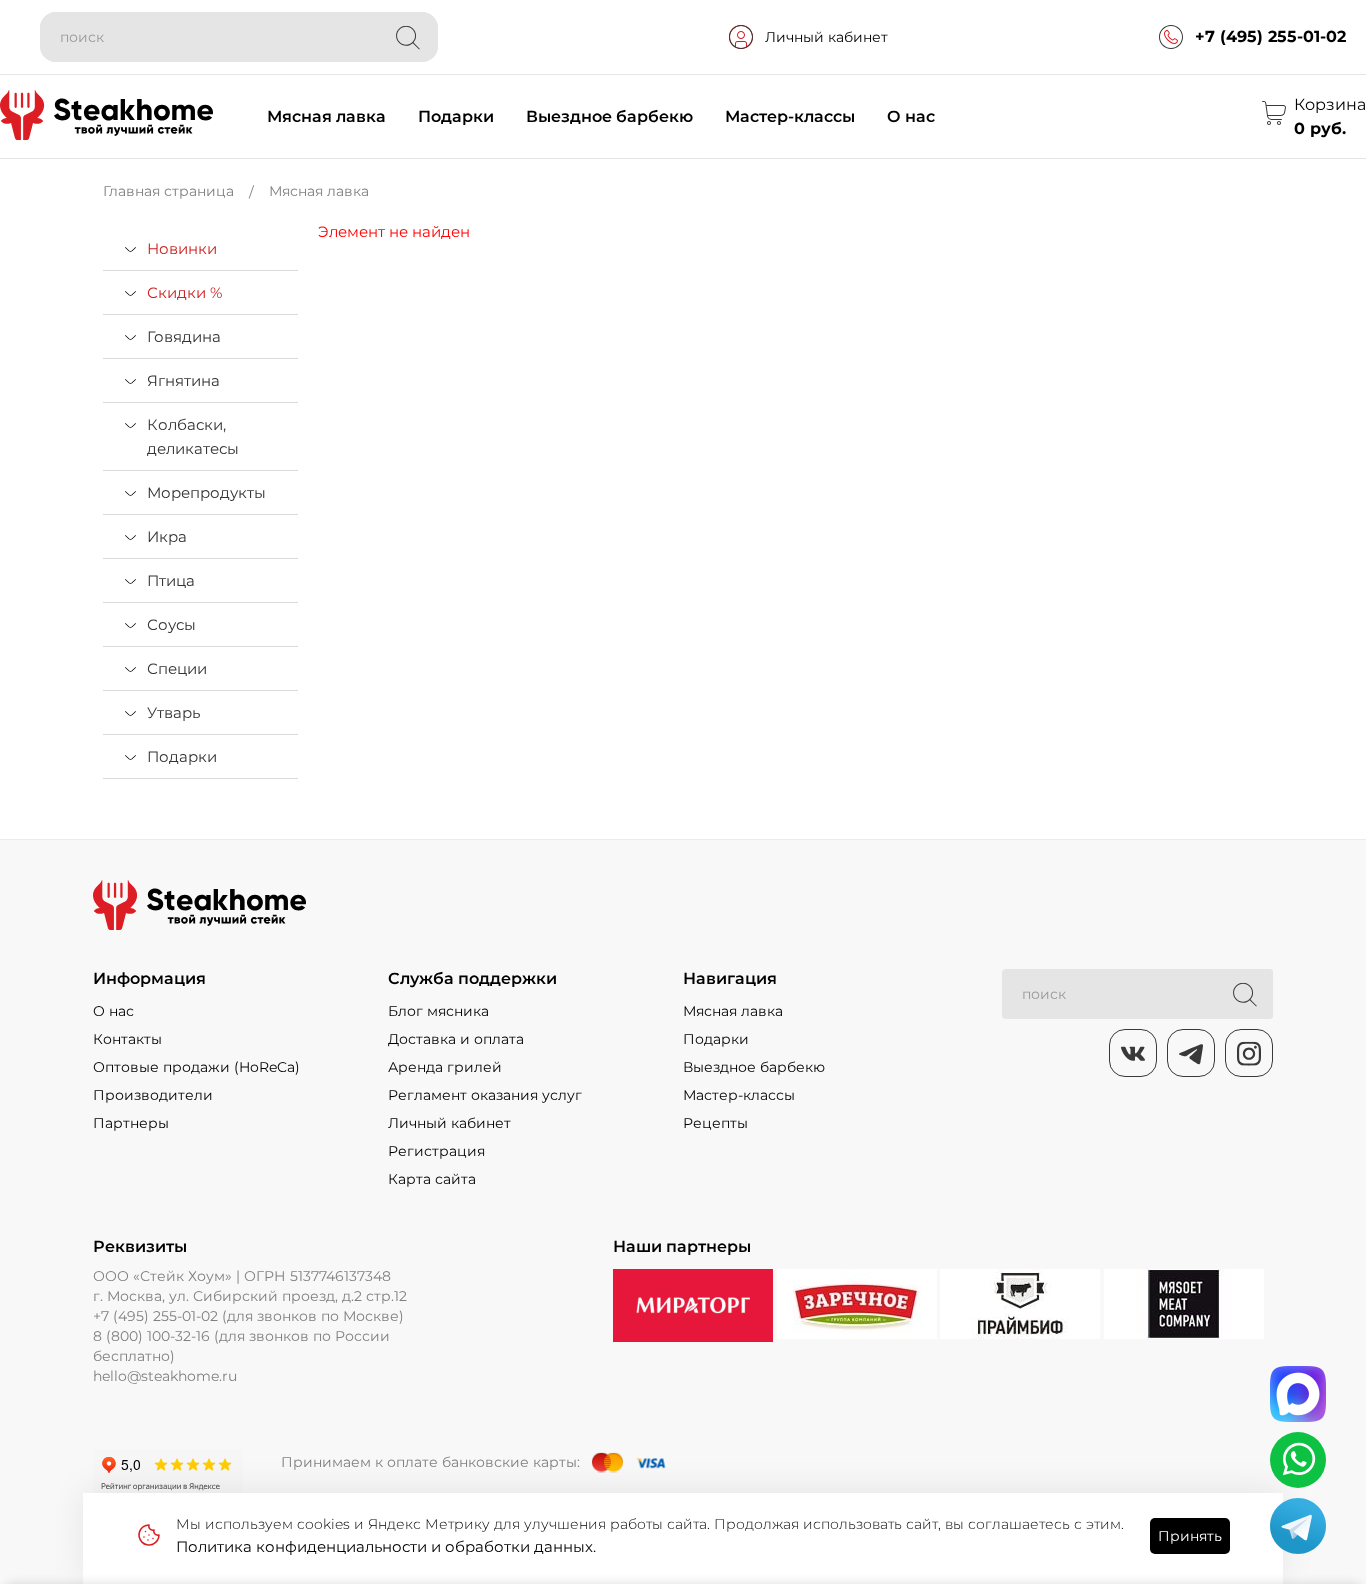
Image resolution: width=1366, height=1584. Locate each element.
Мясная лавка (326, 116)
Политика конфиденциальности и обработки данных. (386, 1546)
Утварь (173, 712)
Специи (177, 668)
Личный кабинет (826, 37)
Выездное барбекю (609, 116)
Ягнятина (183, 380)
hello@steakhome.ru (165, 1376)
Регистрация (436, 1151)
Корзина (1330, 104)
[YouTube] (1191, 1053)
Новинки (182, 248)
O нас (113, 1011)
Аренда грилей (445, 1067)
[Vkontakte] (1133, 1053)
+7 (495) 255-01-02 (1270, 36)
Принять (1190, 1536)
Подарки (456, 116)
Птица (171, 580)
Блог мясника (438, 1011)
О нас (911, 116)
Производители (153, 1095)
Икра (167, 536)
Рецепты (715, 1123)
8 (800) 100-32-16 (151, 1336)
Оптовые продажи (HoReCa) (196, 1067)
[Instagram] (1249, 1053)
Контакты (127, 1039)
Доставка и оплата (456, 1039)
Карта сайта (432, 1179)
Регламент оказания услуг (485, 1095)
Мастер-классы (790, 116)
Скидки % (184, 292)
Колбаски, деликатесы (193, 436)
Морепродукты (206, 492)
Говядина (184, 336)
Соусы (171, 624)
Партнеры (131, 1123)
